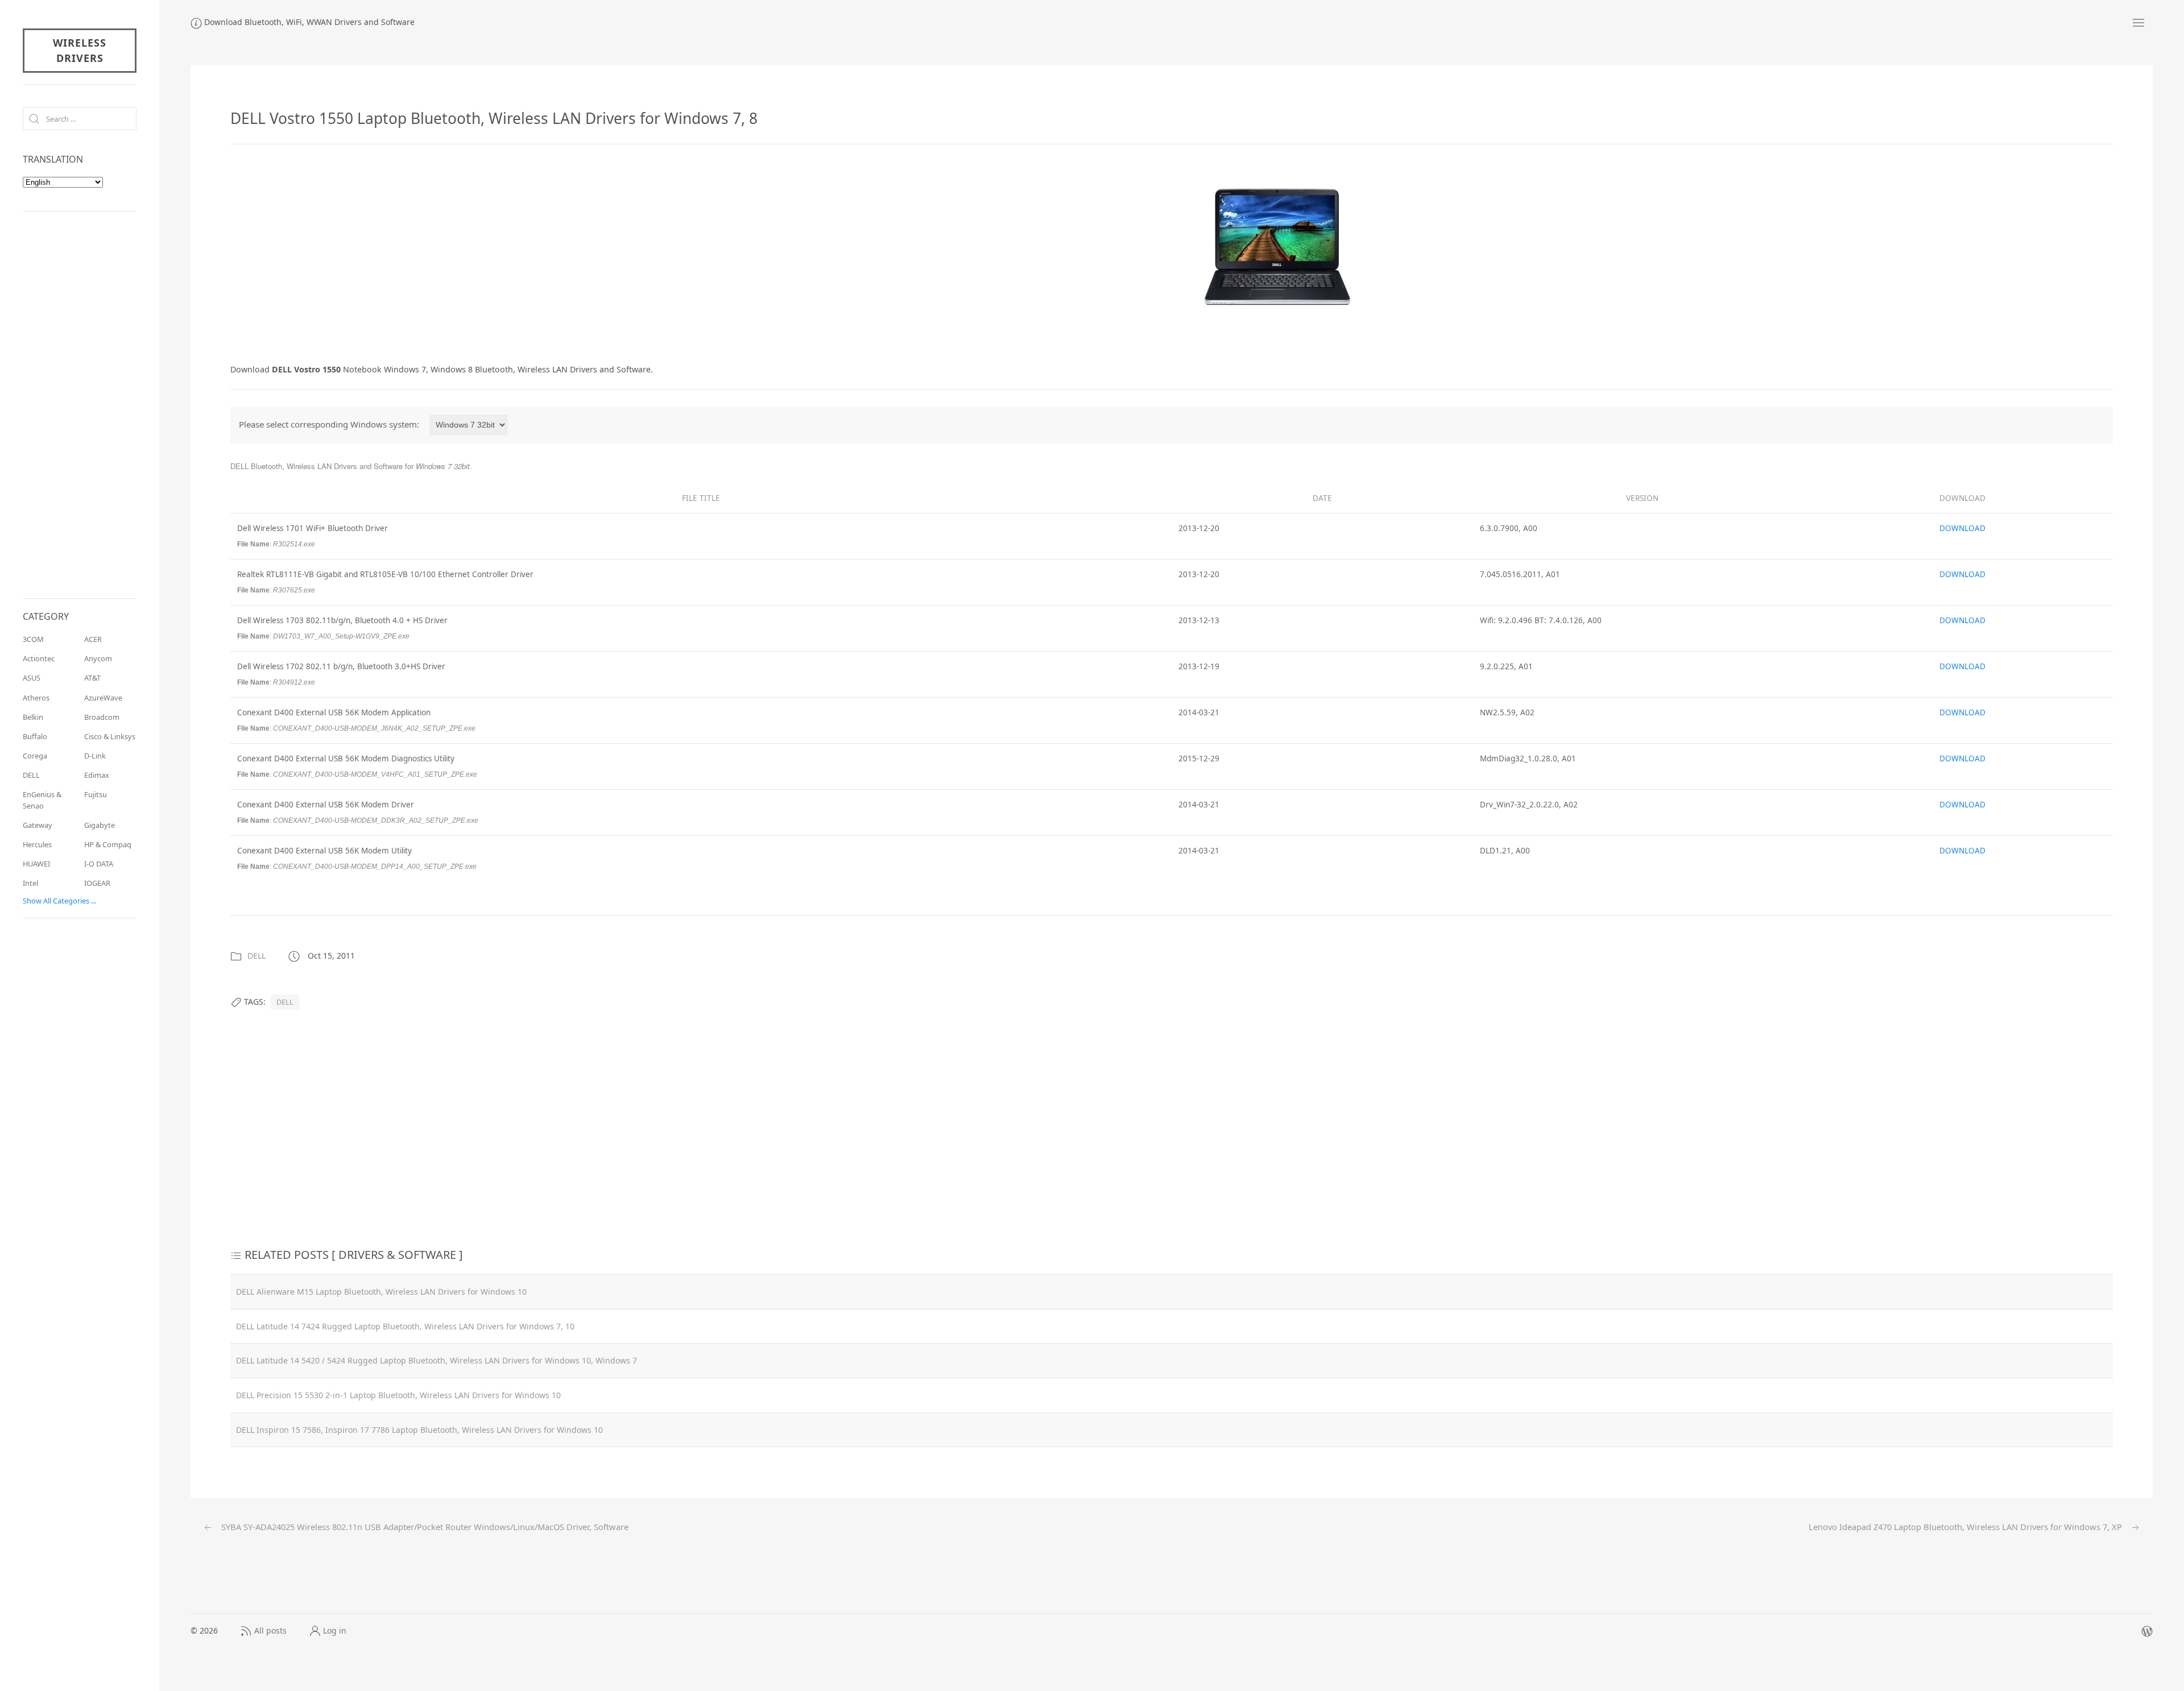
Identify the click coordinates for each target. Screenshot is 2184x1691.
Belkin (33, 717)
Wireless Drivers (80, 50)
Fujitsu (96, 794)
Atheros (36, 698)
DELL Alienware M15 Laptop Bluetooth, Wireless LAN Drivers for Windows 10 (381, 1292)
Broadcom (102, 717)
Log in (335, 1630)
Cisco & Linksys (110, 736)
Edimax (97, 775)
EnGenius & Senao (42, 800)
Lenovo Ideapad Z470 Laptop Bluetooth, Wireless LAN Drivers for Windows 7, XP (1966, 1527)
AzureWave (103, 698)
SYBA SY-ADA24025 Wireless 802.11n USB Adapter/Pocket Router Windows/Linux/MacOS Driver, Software (424, 1527)
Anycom (98, 658)
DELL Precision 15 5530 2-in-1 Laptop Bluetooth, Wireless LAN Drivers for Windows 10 (398, 1395)
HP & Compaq (108, 844)
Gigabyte (100, 825)
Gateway (38, 825)
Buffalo (35, 736)
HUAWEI (36, 864)
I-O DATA (99, 864)
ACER (93, 639)
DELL (257, 956)
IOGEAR (97, 883)
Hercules (37, 844)
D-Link (95, 756)
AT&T (92, 678)
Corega (35, 756)
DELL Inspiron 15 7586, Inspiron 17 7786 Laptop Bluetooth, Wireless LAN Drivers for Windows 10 (419, 1430)
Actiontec (39, 658)
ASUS (32, 678)
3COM (33, 639)
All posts (270, 1630)
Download (1962, 528)
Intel (30, 883)
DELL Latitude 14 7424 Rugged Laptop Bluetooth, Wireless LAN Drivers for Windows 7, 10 (405, 1326)
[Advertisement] (326, 251)
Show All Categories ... (59, 901)
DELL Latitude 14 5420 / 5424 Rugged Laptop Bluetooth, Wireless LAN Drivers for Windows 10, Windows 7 (437, 1360)
